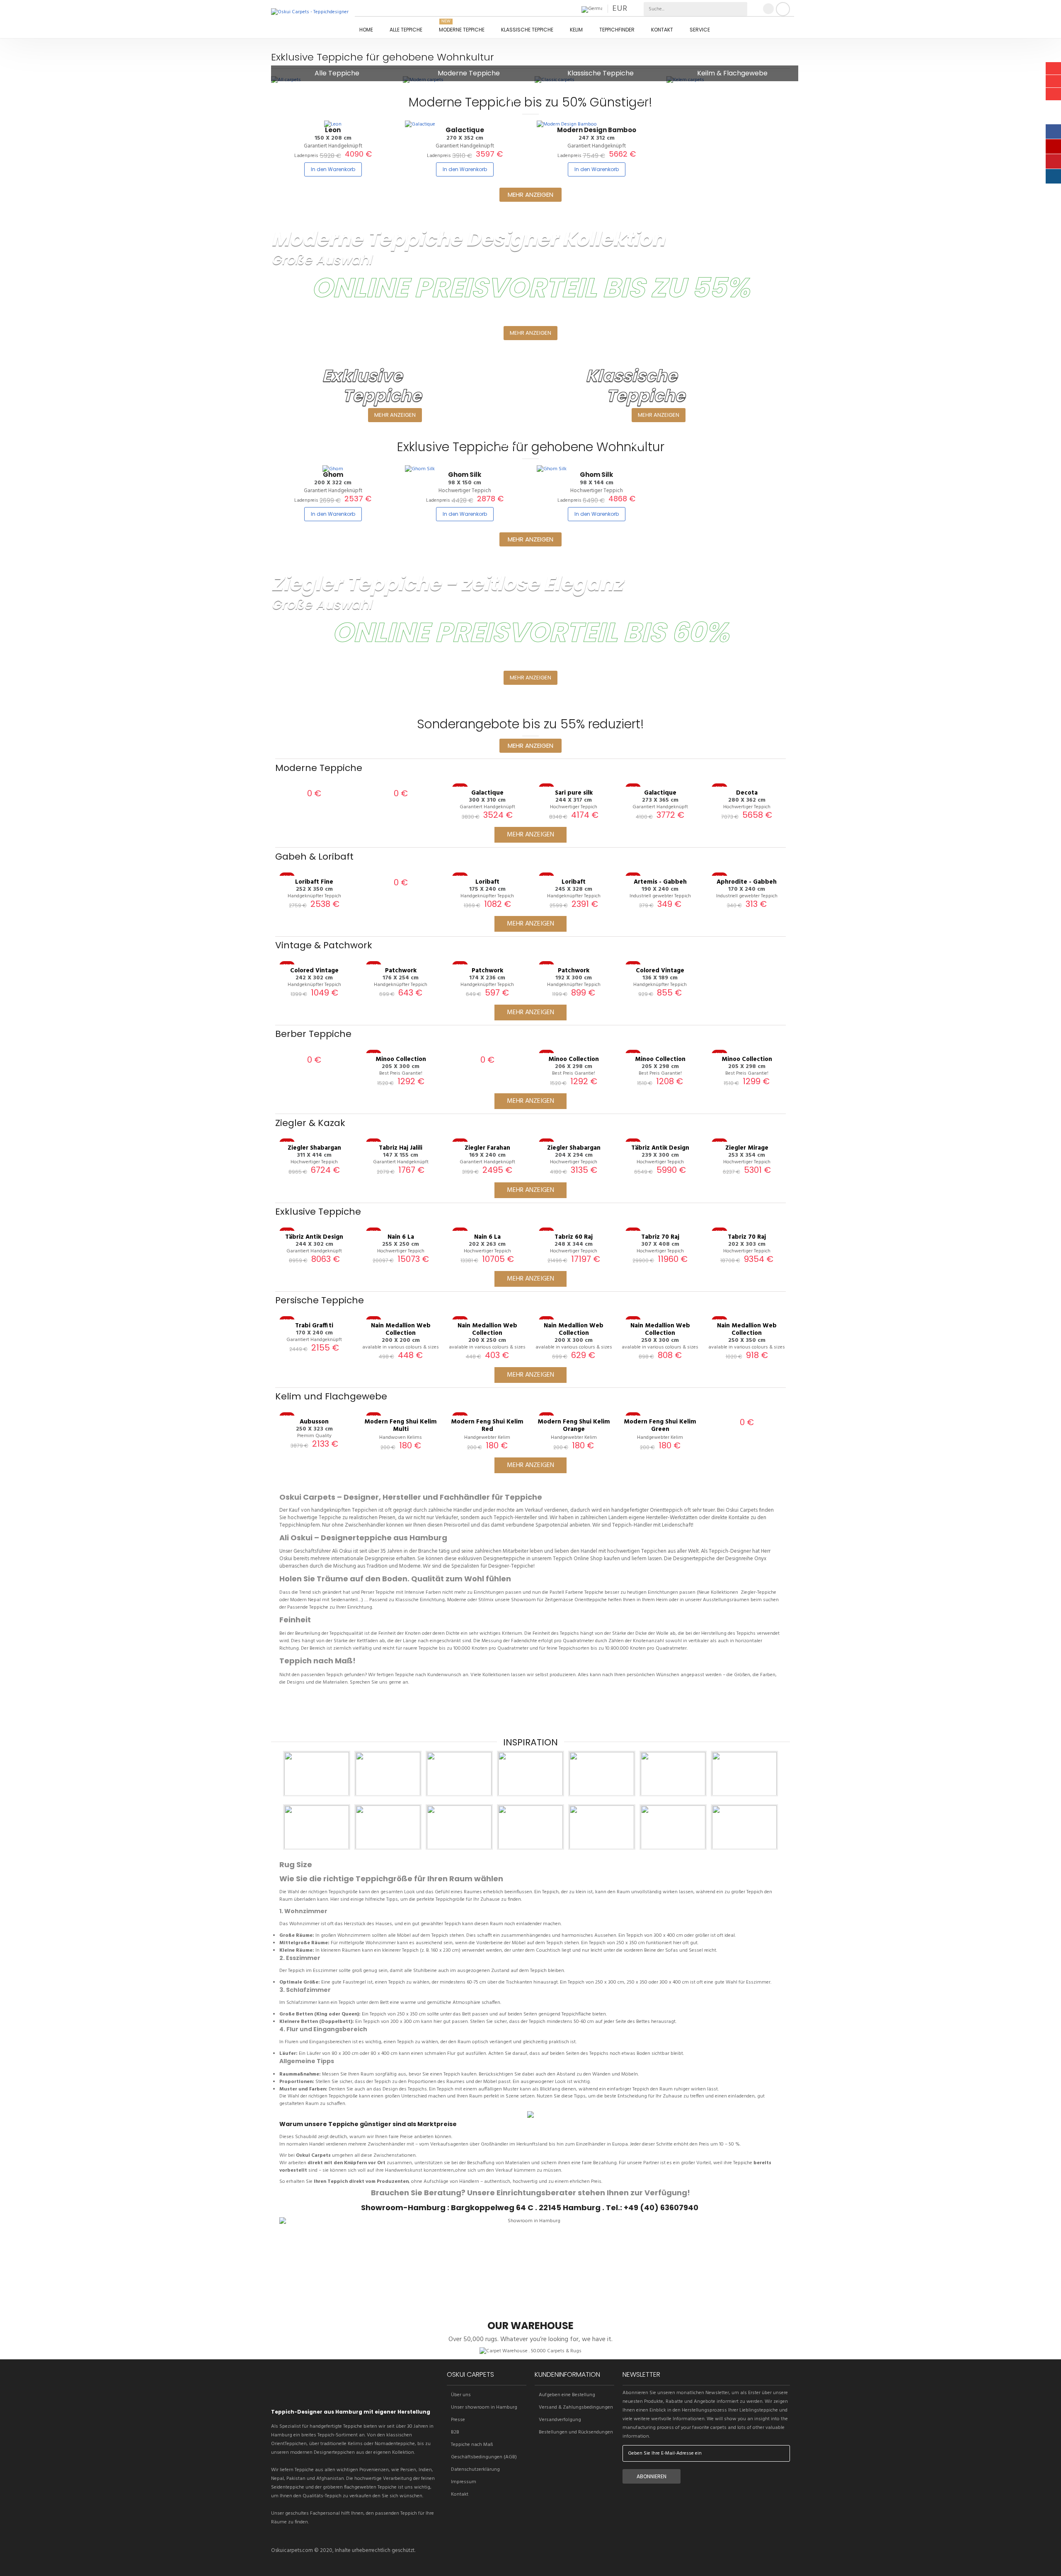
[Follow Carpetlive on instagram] (306, 2393)
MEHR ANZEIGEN (395, 415)
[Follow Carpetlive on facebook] (292, 2393)
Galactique (465, 130)
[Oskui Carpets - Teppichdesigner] (312, 21)
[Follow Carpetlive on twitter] (278, 2393)
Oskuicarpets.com (292, 2551)
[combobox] (677, 9)
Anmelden (783, 9)
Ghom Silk (465, 475)
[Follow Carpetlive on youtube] (320, 2393)
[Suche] (740, 9)
